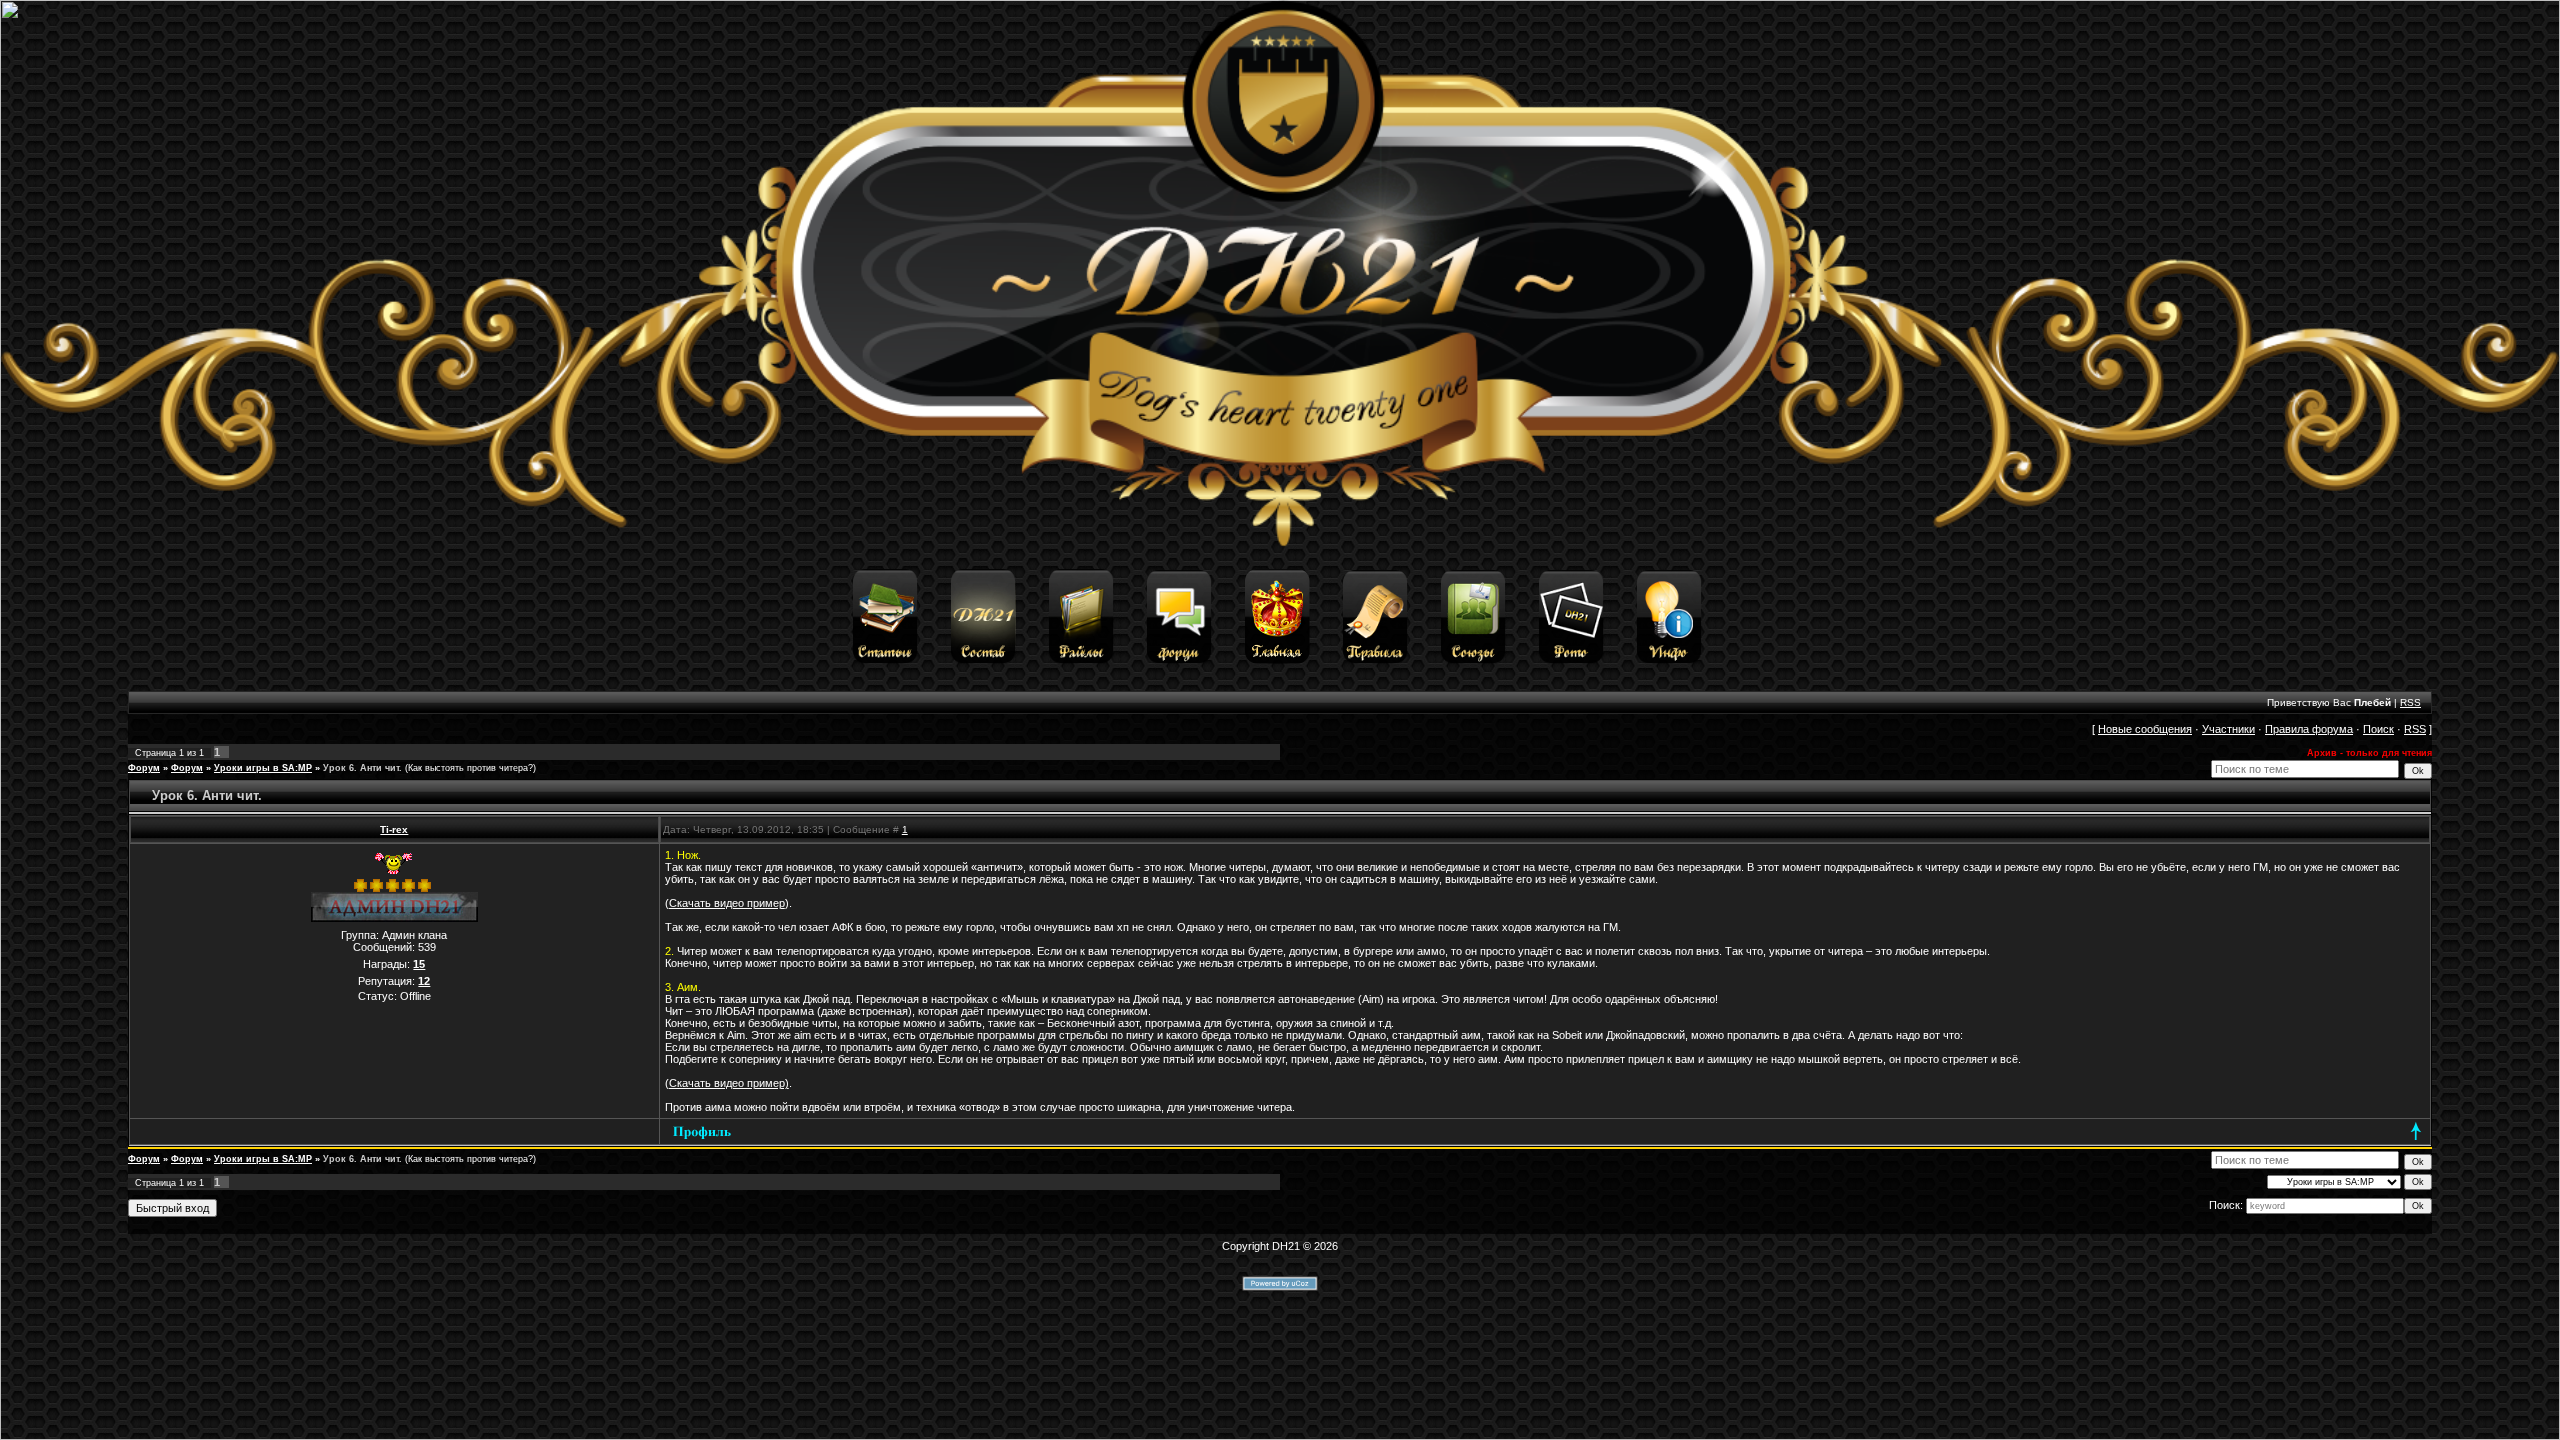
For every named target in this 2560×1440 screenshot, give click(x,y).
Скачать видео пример (727, 903)
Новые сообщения (2145, 729)
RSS (2410, 702)
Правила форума (2309, 729)
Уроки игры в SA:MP (263, 768)
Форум (144, 768)
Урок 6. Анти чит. (362, 768)
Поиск (2378, 729)
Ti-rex (394, 829)
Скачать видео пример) (729, 1083)
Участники (2228, 729)
